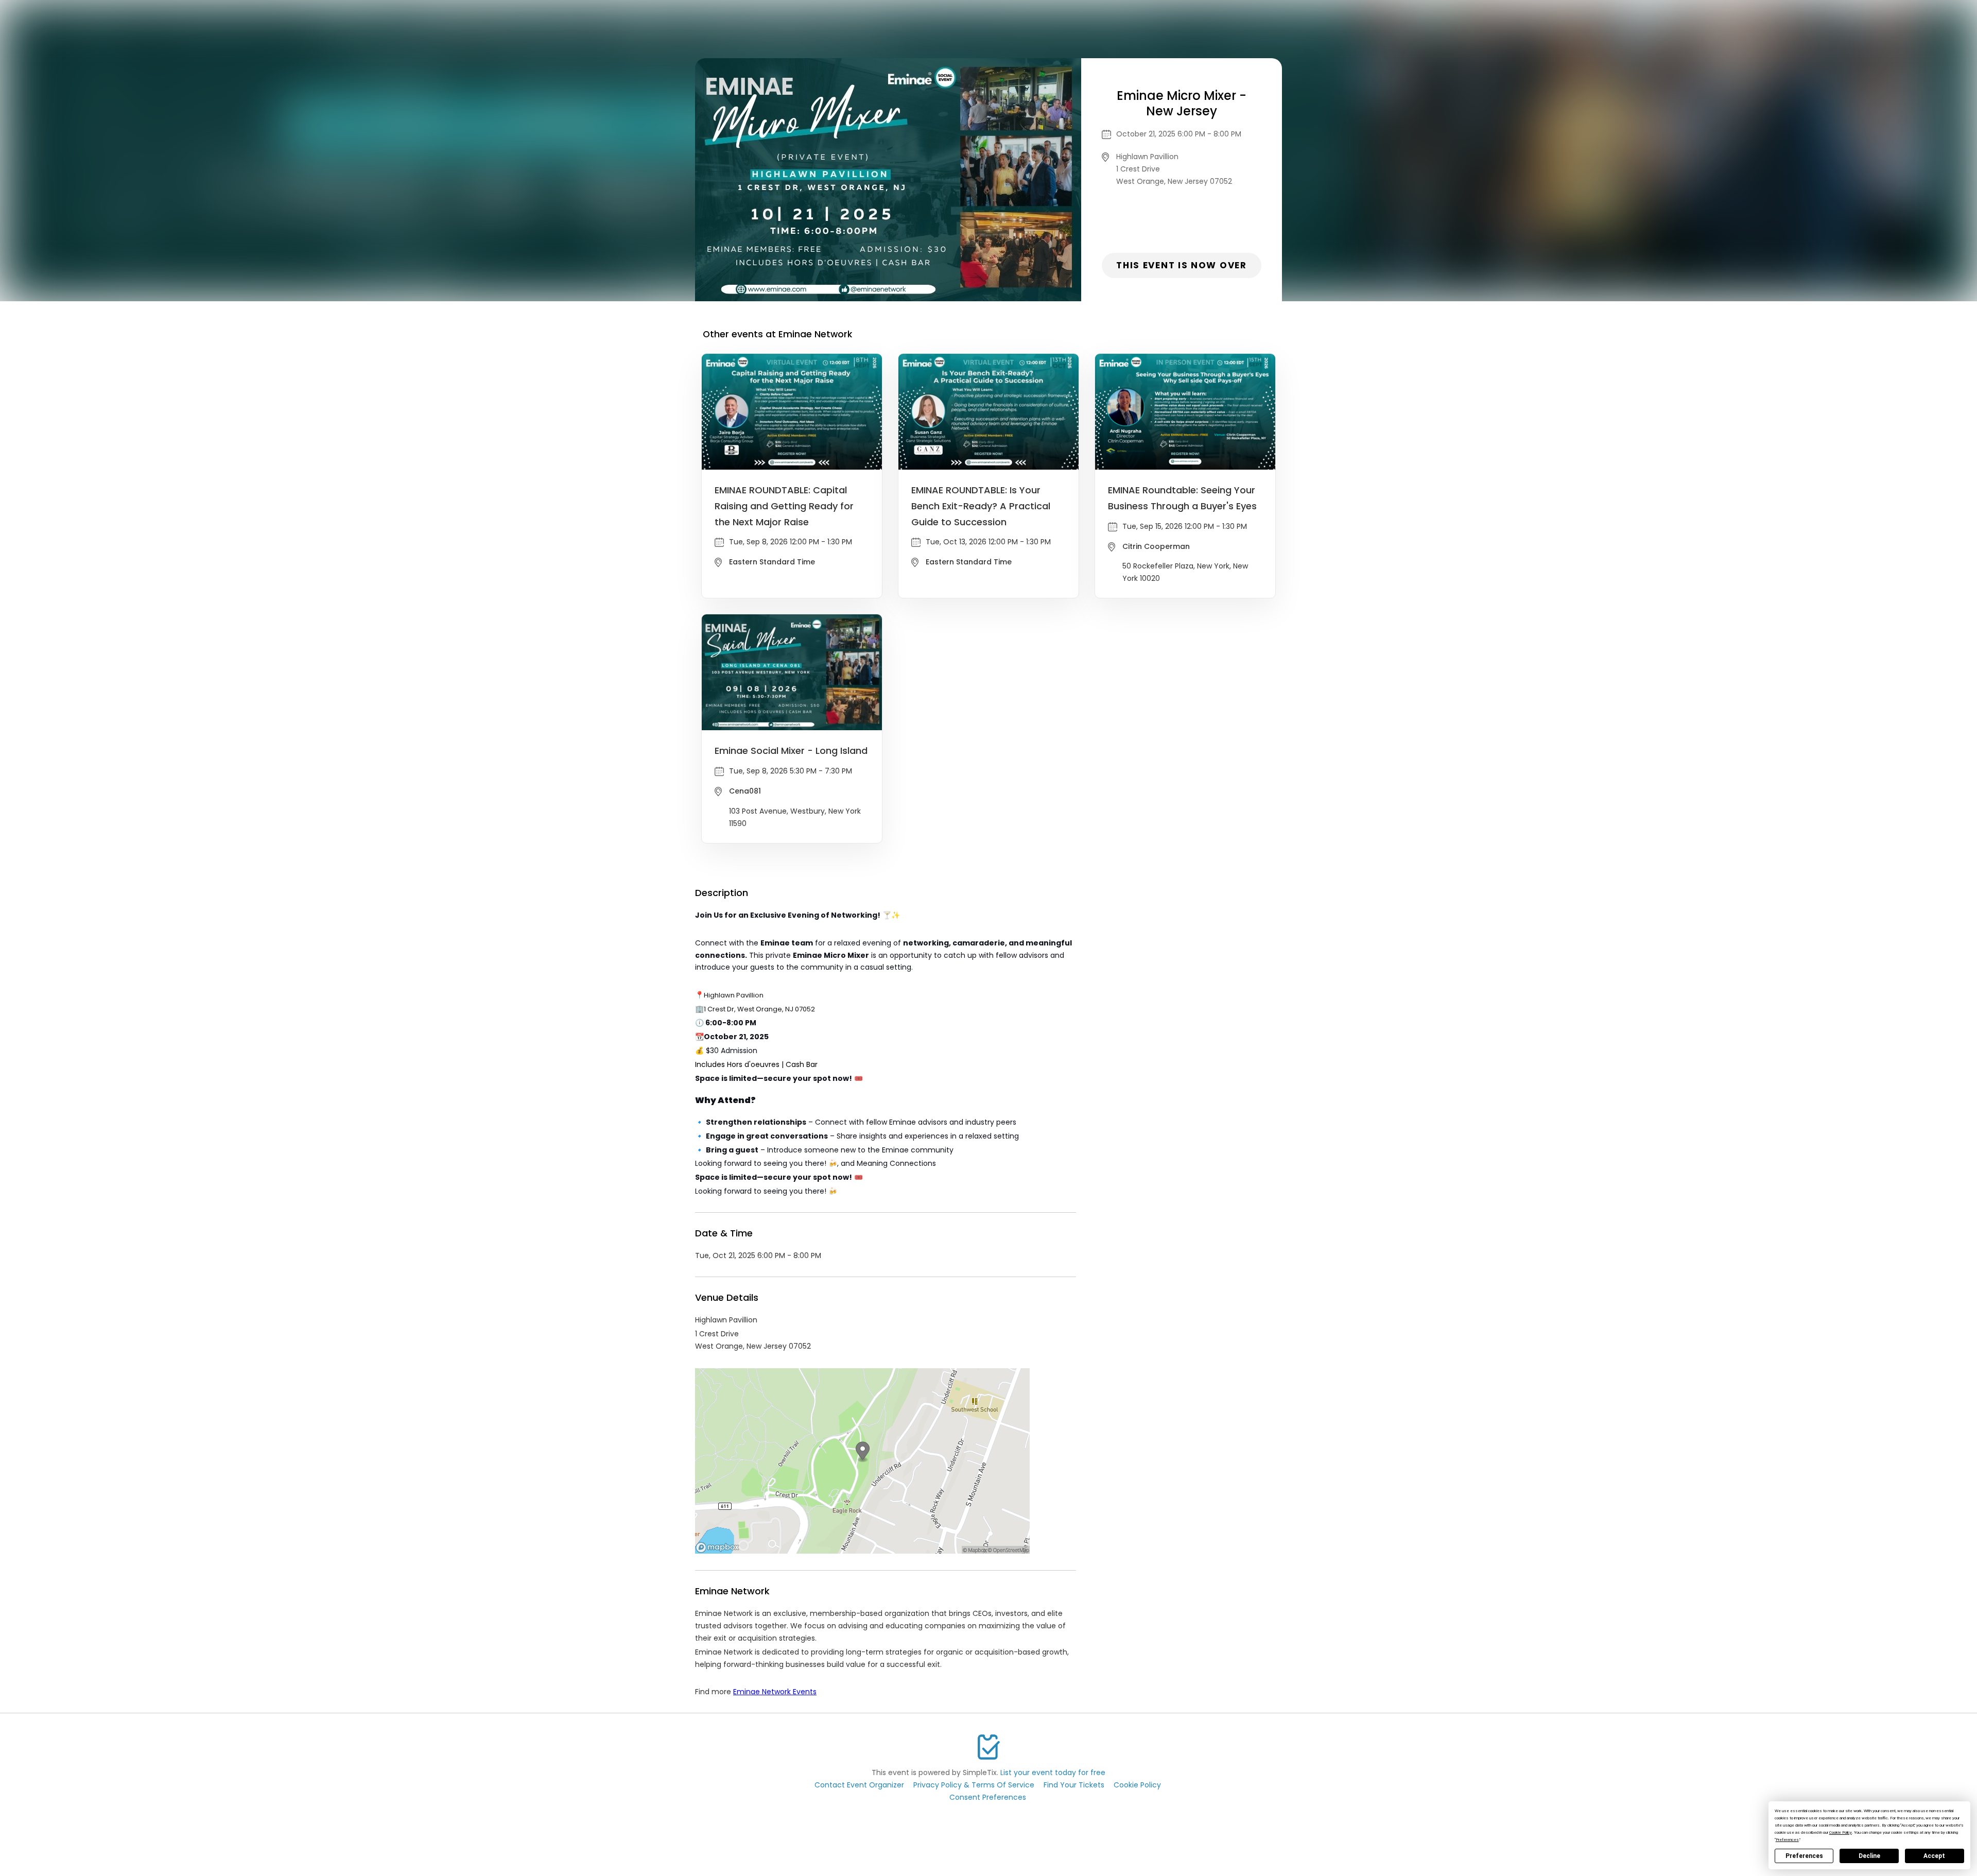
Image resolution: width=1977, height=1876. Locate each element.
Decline (1869, 1856)
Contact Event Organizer (859, 1785)
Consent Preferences (988, 1797)
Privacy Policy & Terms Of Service (974, 1785)
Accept (1934, 1856)
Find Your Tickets (1074, 1785)
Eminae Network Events (775, 1692)
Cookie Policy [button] (1841, 1832)
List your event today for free (1053, 1772)
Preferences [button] (1787, 1840)
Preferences (1804, 1856)
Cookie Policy (1137, 1785)
